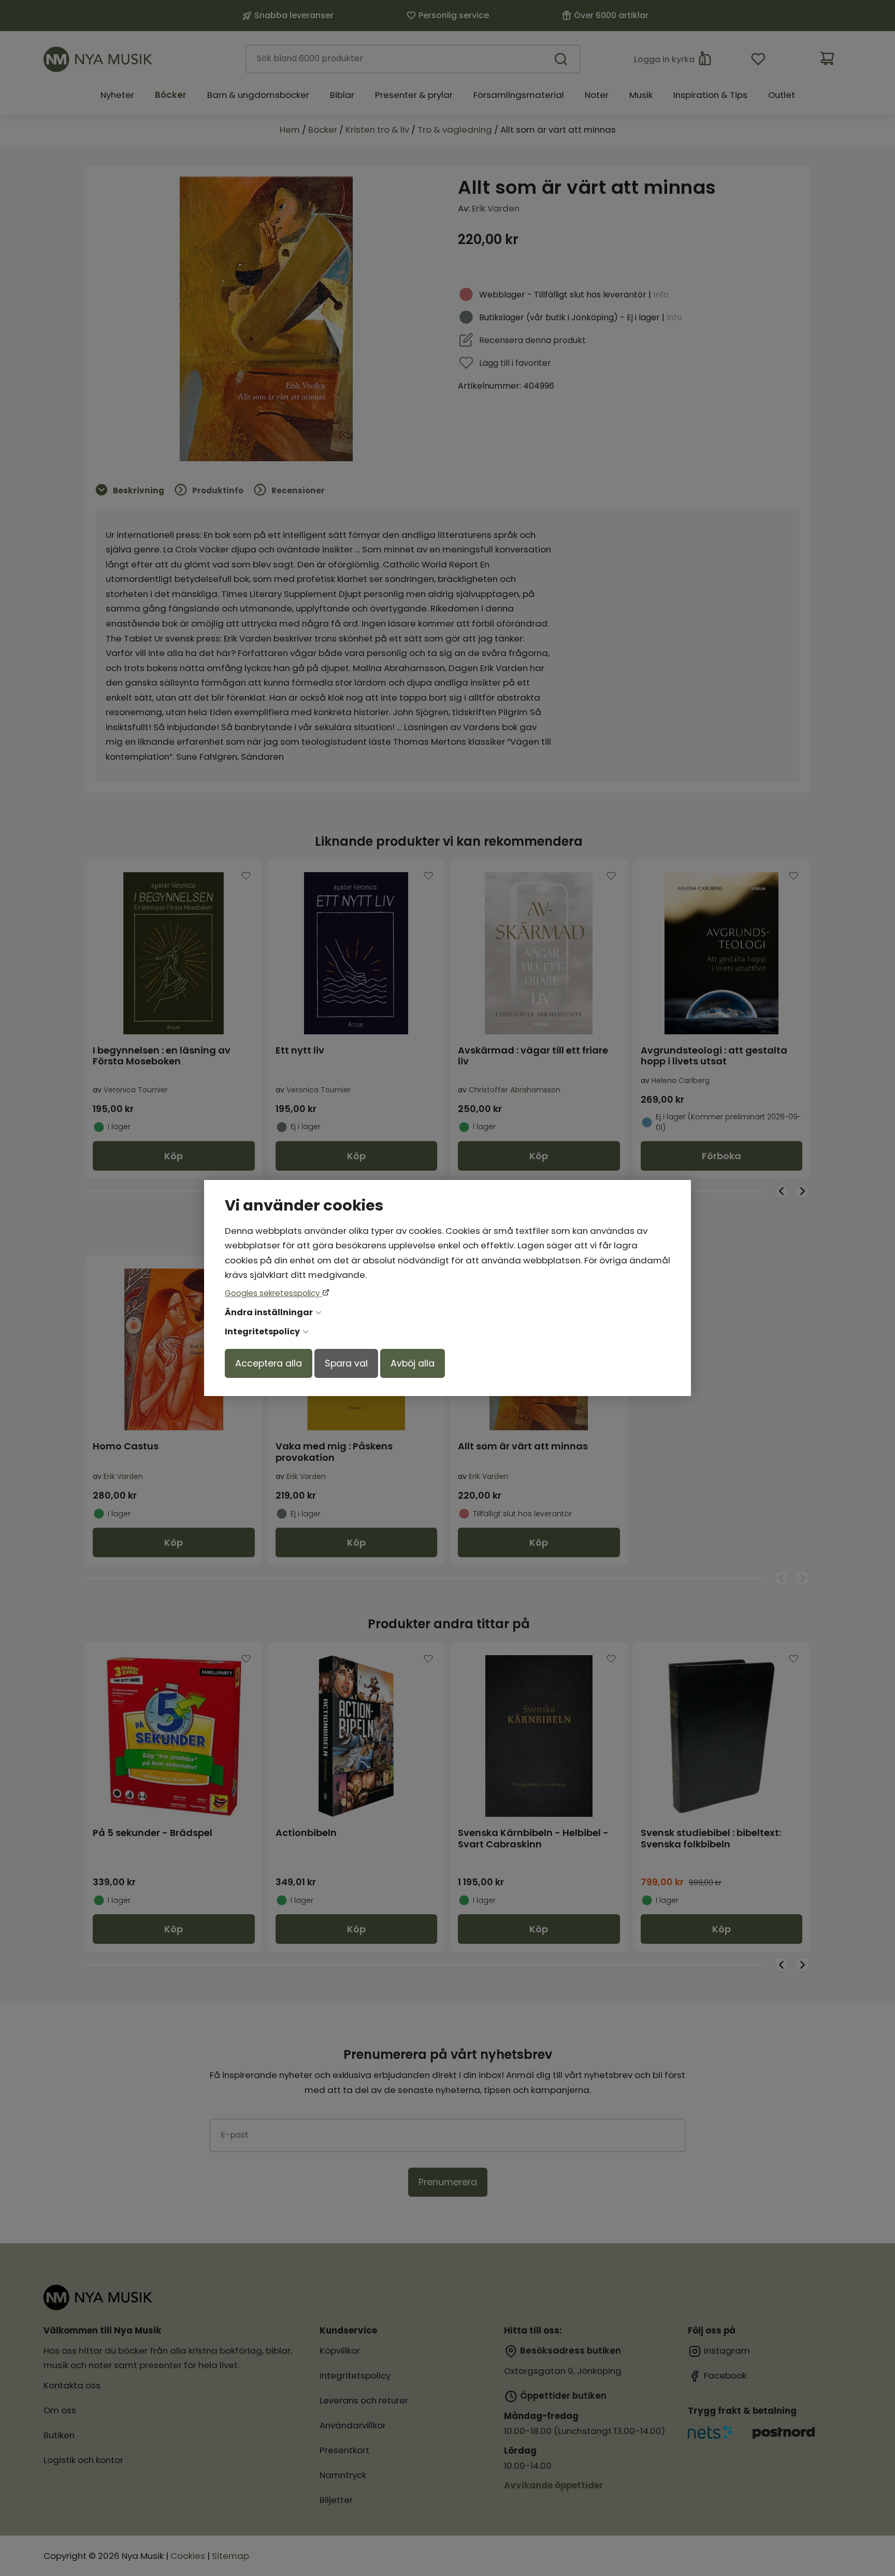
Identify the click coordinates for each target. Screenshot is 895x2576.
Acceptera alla (269, 1363)
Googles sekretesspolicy (273, 1293)
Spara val (346, 1363)
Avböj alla (413, 1363)
